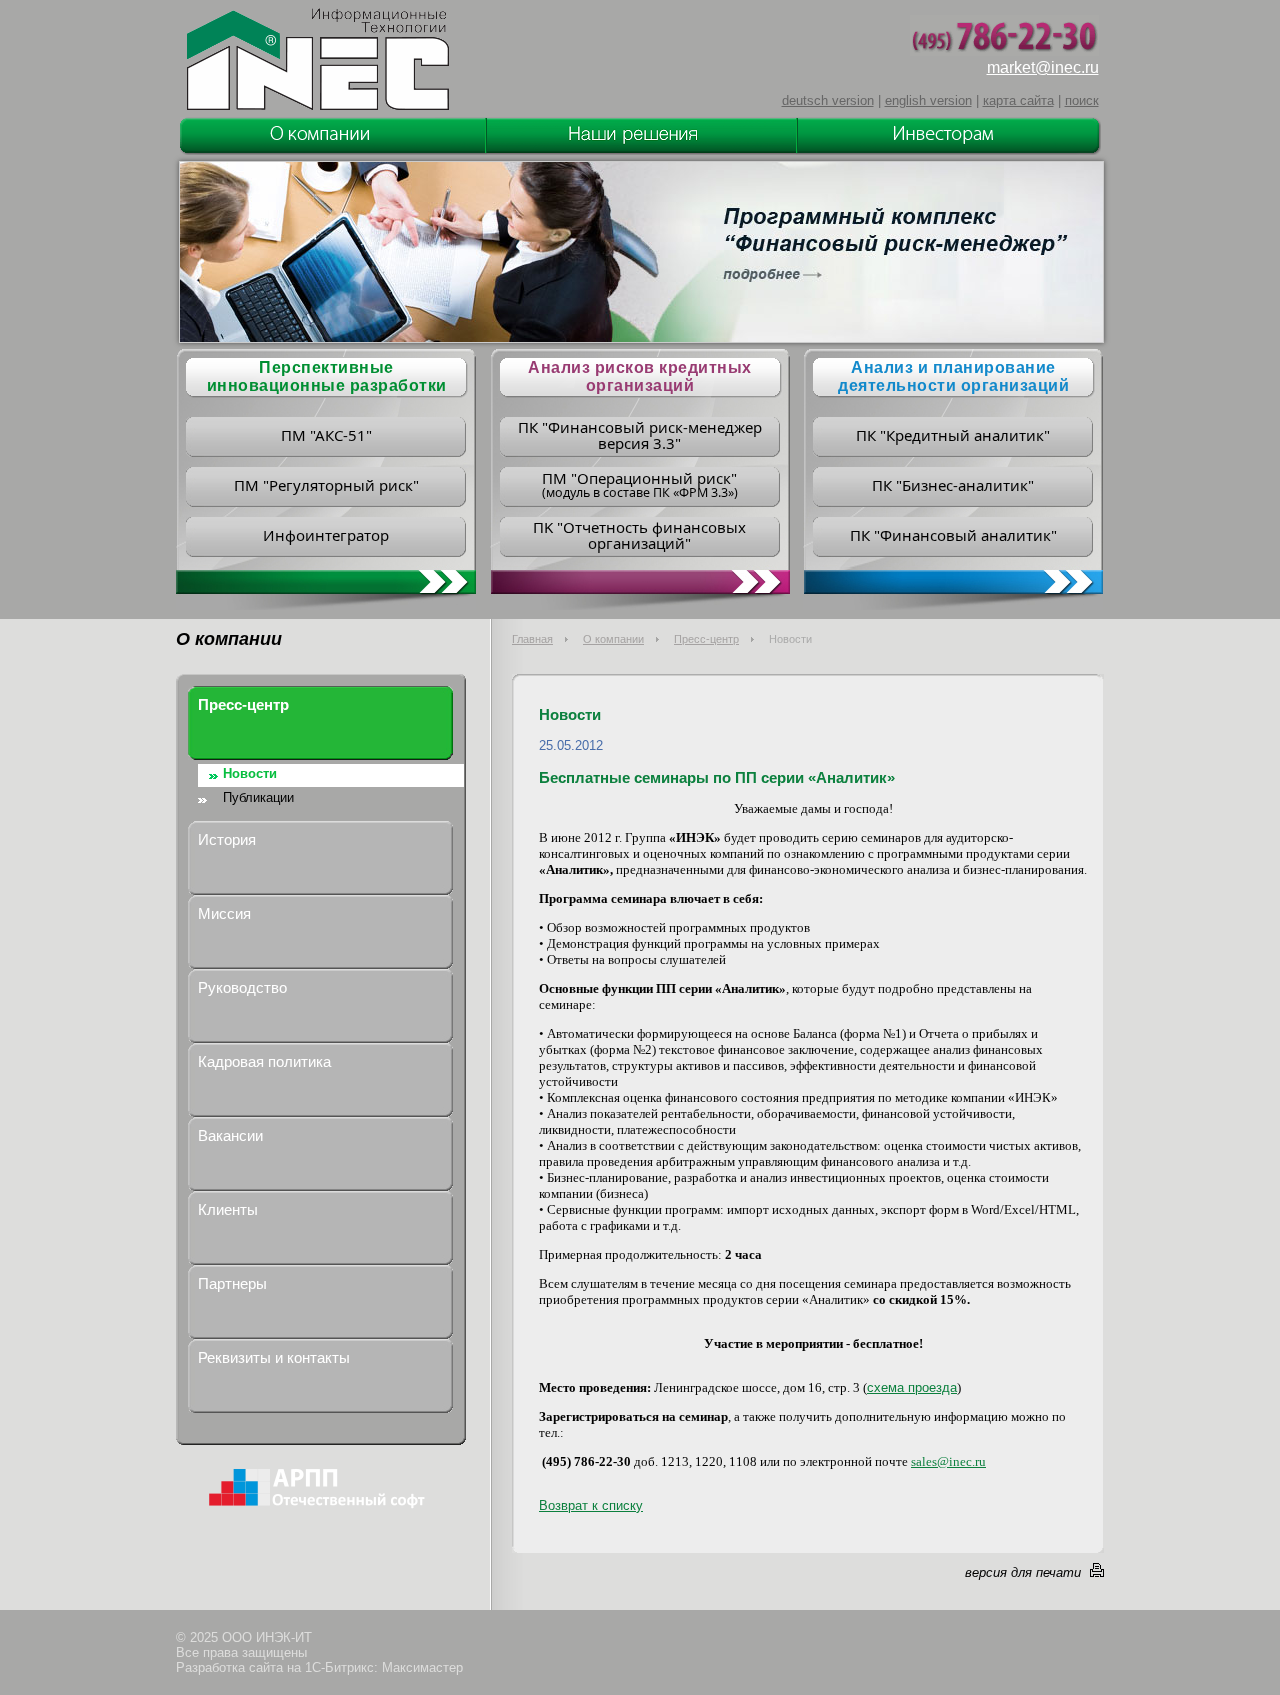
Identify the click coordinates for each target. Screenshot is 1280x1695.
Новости (250, 773)
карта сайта (1018, 100)
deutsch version (828, 100)
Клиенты (228, 1209)
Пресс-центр (706, 639)
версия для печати (1023, 1572)
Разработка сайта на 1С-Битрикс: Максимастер (319, 1667)
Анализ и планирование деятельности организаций (953, 376)
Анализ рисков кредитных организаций (640, 376)
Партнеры (232, 1283)
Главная (532, 639)
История (227, 839)
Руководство (242, 987)
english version (928, 100)
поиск (1082, 100)
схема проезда (912, 1387)
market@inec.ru (1043, 67)
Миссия (224, 913)
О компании (613, 639)
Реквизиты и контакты (274, 1357)
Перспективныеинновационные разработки (327, 376)
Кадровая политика (264, 1061)
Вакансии (230, 1135)
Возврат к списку (591, 1505)
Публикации (258, 797)
